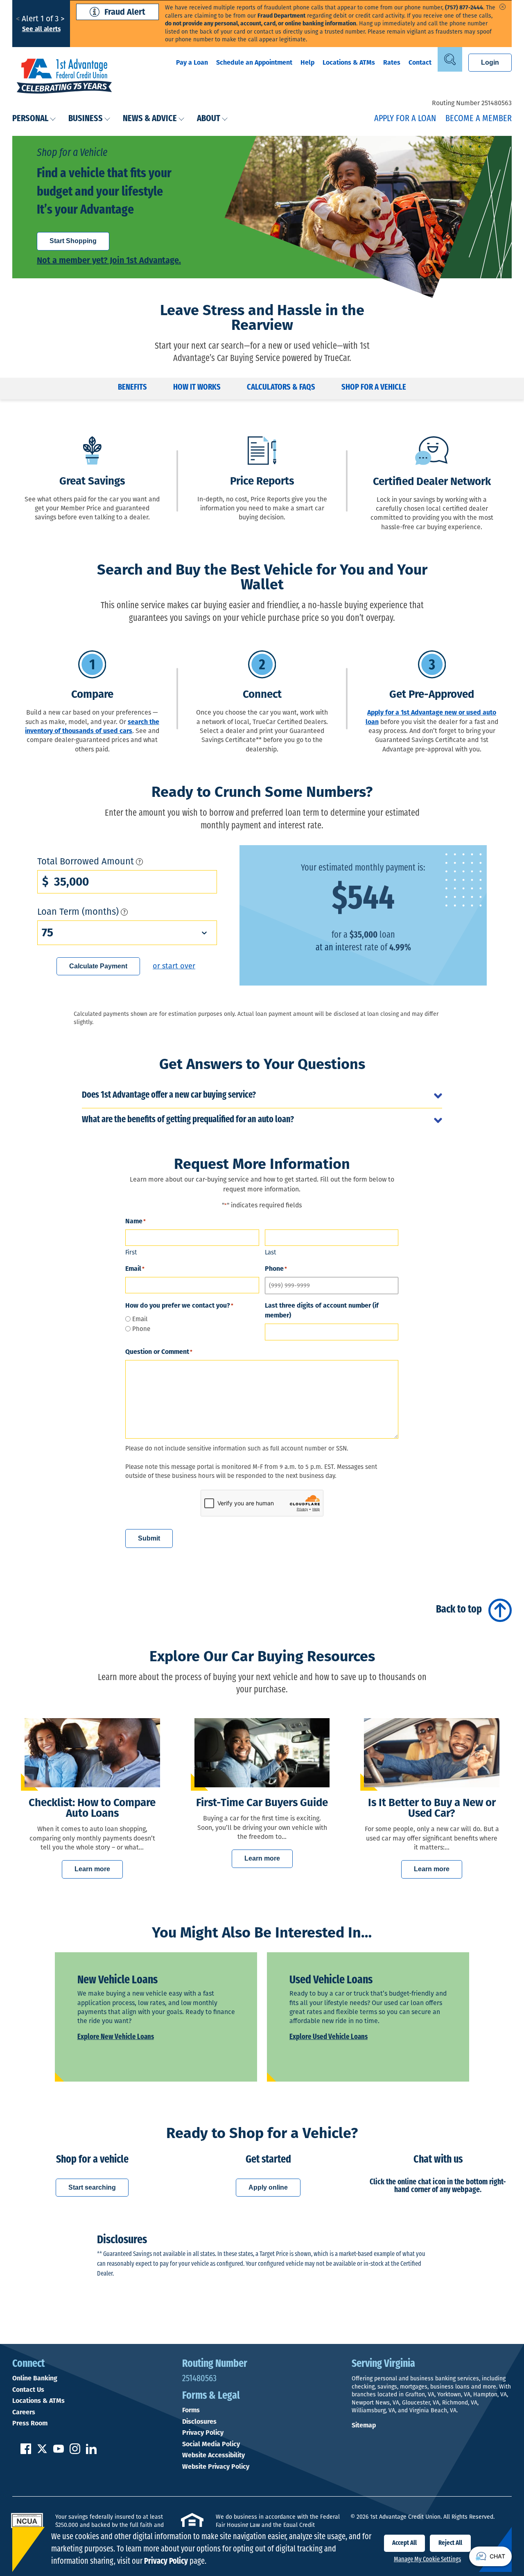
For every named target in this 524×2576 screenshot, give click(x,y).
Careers (24, 2412)
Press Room (30, 2423)
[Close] (503, 7)
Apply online (268, 2187)
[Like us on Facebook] (26, 2452)
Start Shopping (73, 241)
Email (140, 1319)
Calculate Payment (98, 966)
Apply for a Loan (405, 119)
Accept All (404, 2543)
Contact (420, 62)
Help (307, 62)
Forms (191, 2410)
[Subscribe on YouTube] (59, 2452)
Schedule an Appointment (254, 62)
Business (86, 119)
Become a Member (479, 119)
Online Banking (35, 2378)
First (131, 1252)
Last (270, 1252)
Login (490, 62)
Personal (30, 119)
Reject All (450, 2543)
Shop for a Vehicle (374, 388)
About (209, 119)
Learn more (92, 1869)
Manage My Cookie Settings (427, 2560)
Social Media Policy (211, 2444)
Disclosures (199, 2422)
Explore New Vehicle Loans (116, 2037)
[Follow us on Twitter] (42, 2452)
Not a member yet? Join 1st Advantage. (109, 260)
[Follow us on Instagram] (75, 2452)
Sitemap (364, 2425)
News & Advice (150, 119)
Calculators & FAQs (281, 388)
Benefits (132, 388)
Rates (392, 62)
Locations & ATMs (349, 62)
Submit (149, 1538)
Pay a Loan (192, 62)
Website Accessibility (213, 2455)
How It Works (197, 388)
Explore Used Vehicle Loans (329, 2037)
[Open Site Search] (450, 59)
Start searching (92, 2187)
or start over (174, 966)
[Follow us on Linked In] (91, 2452)
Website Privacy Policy (216, 2467)
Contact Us (28, 2390)
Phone (141, 1329)
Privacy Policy (203, 2433)
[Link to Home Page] (64, 77)
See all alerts (41, 29)
